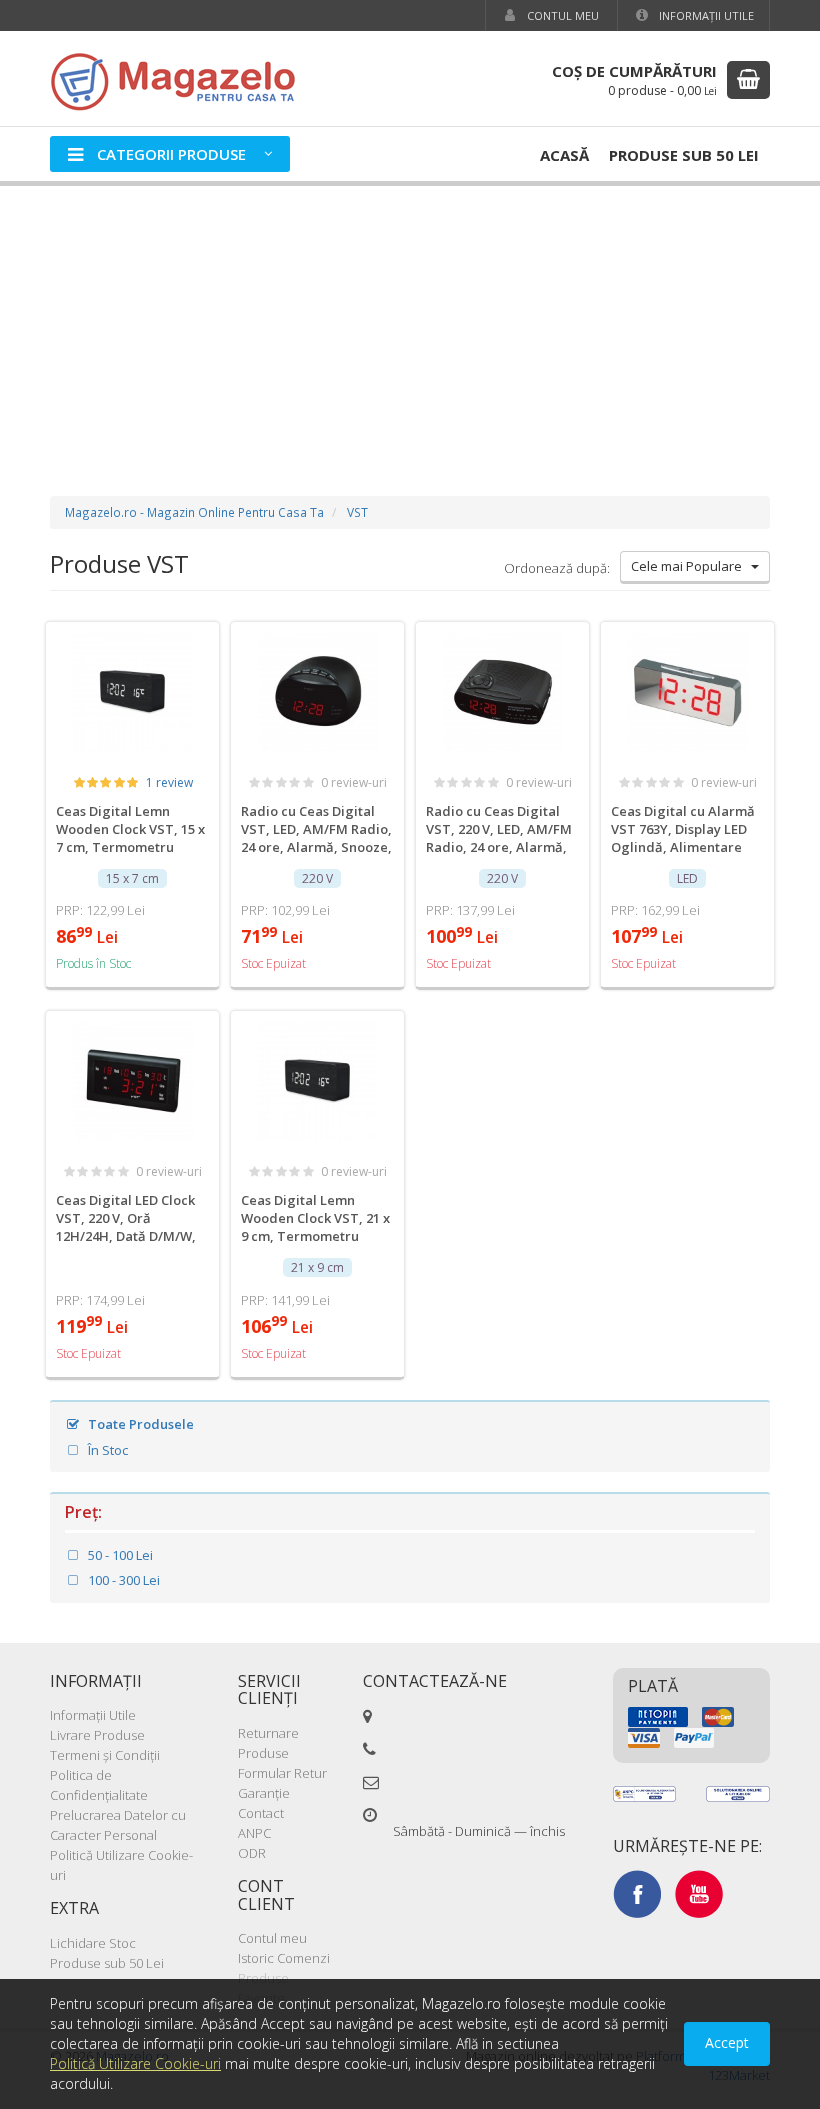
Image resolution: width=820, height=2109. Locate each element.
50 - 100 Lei (119, 1555)
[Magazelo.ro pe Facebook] (637, 1893)
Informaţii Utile (705, 15)
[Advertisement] (410, 321)
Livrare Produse (97, 1735)
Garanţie (264, 1793)
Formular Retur (282, 1773)
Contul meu (561, 15)
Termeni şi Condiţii (105, 1755)
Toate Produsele (139, 1424)
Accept (727, 2042)
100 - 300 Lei (122, 1580)
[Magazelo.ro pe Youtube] (699, 1893)
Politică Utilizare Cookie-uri (135, 2063)
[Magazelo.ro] (180, 79)
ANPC (254, 1833)
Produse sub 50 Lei (684, 155)
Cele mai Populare (691, 566)
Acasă (564, 155)
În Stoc (106, 1450)
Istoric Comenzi (284, 1958)
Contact (261, 1813)
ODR (252, 1853)
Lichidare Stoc (93, 1943)
